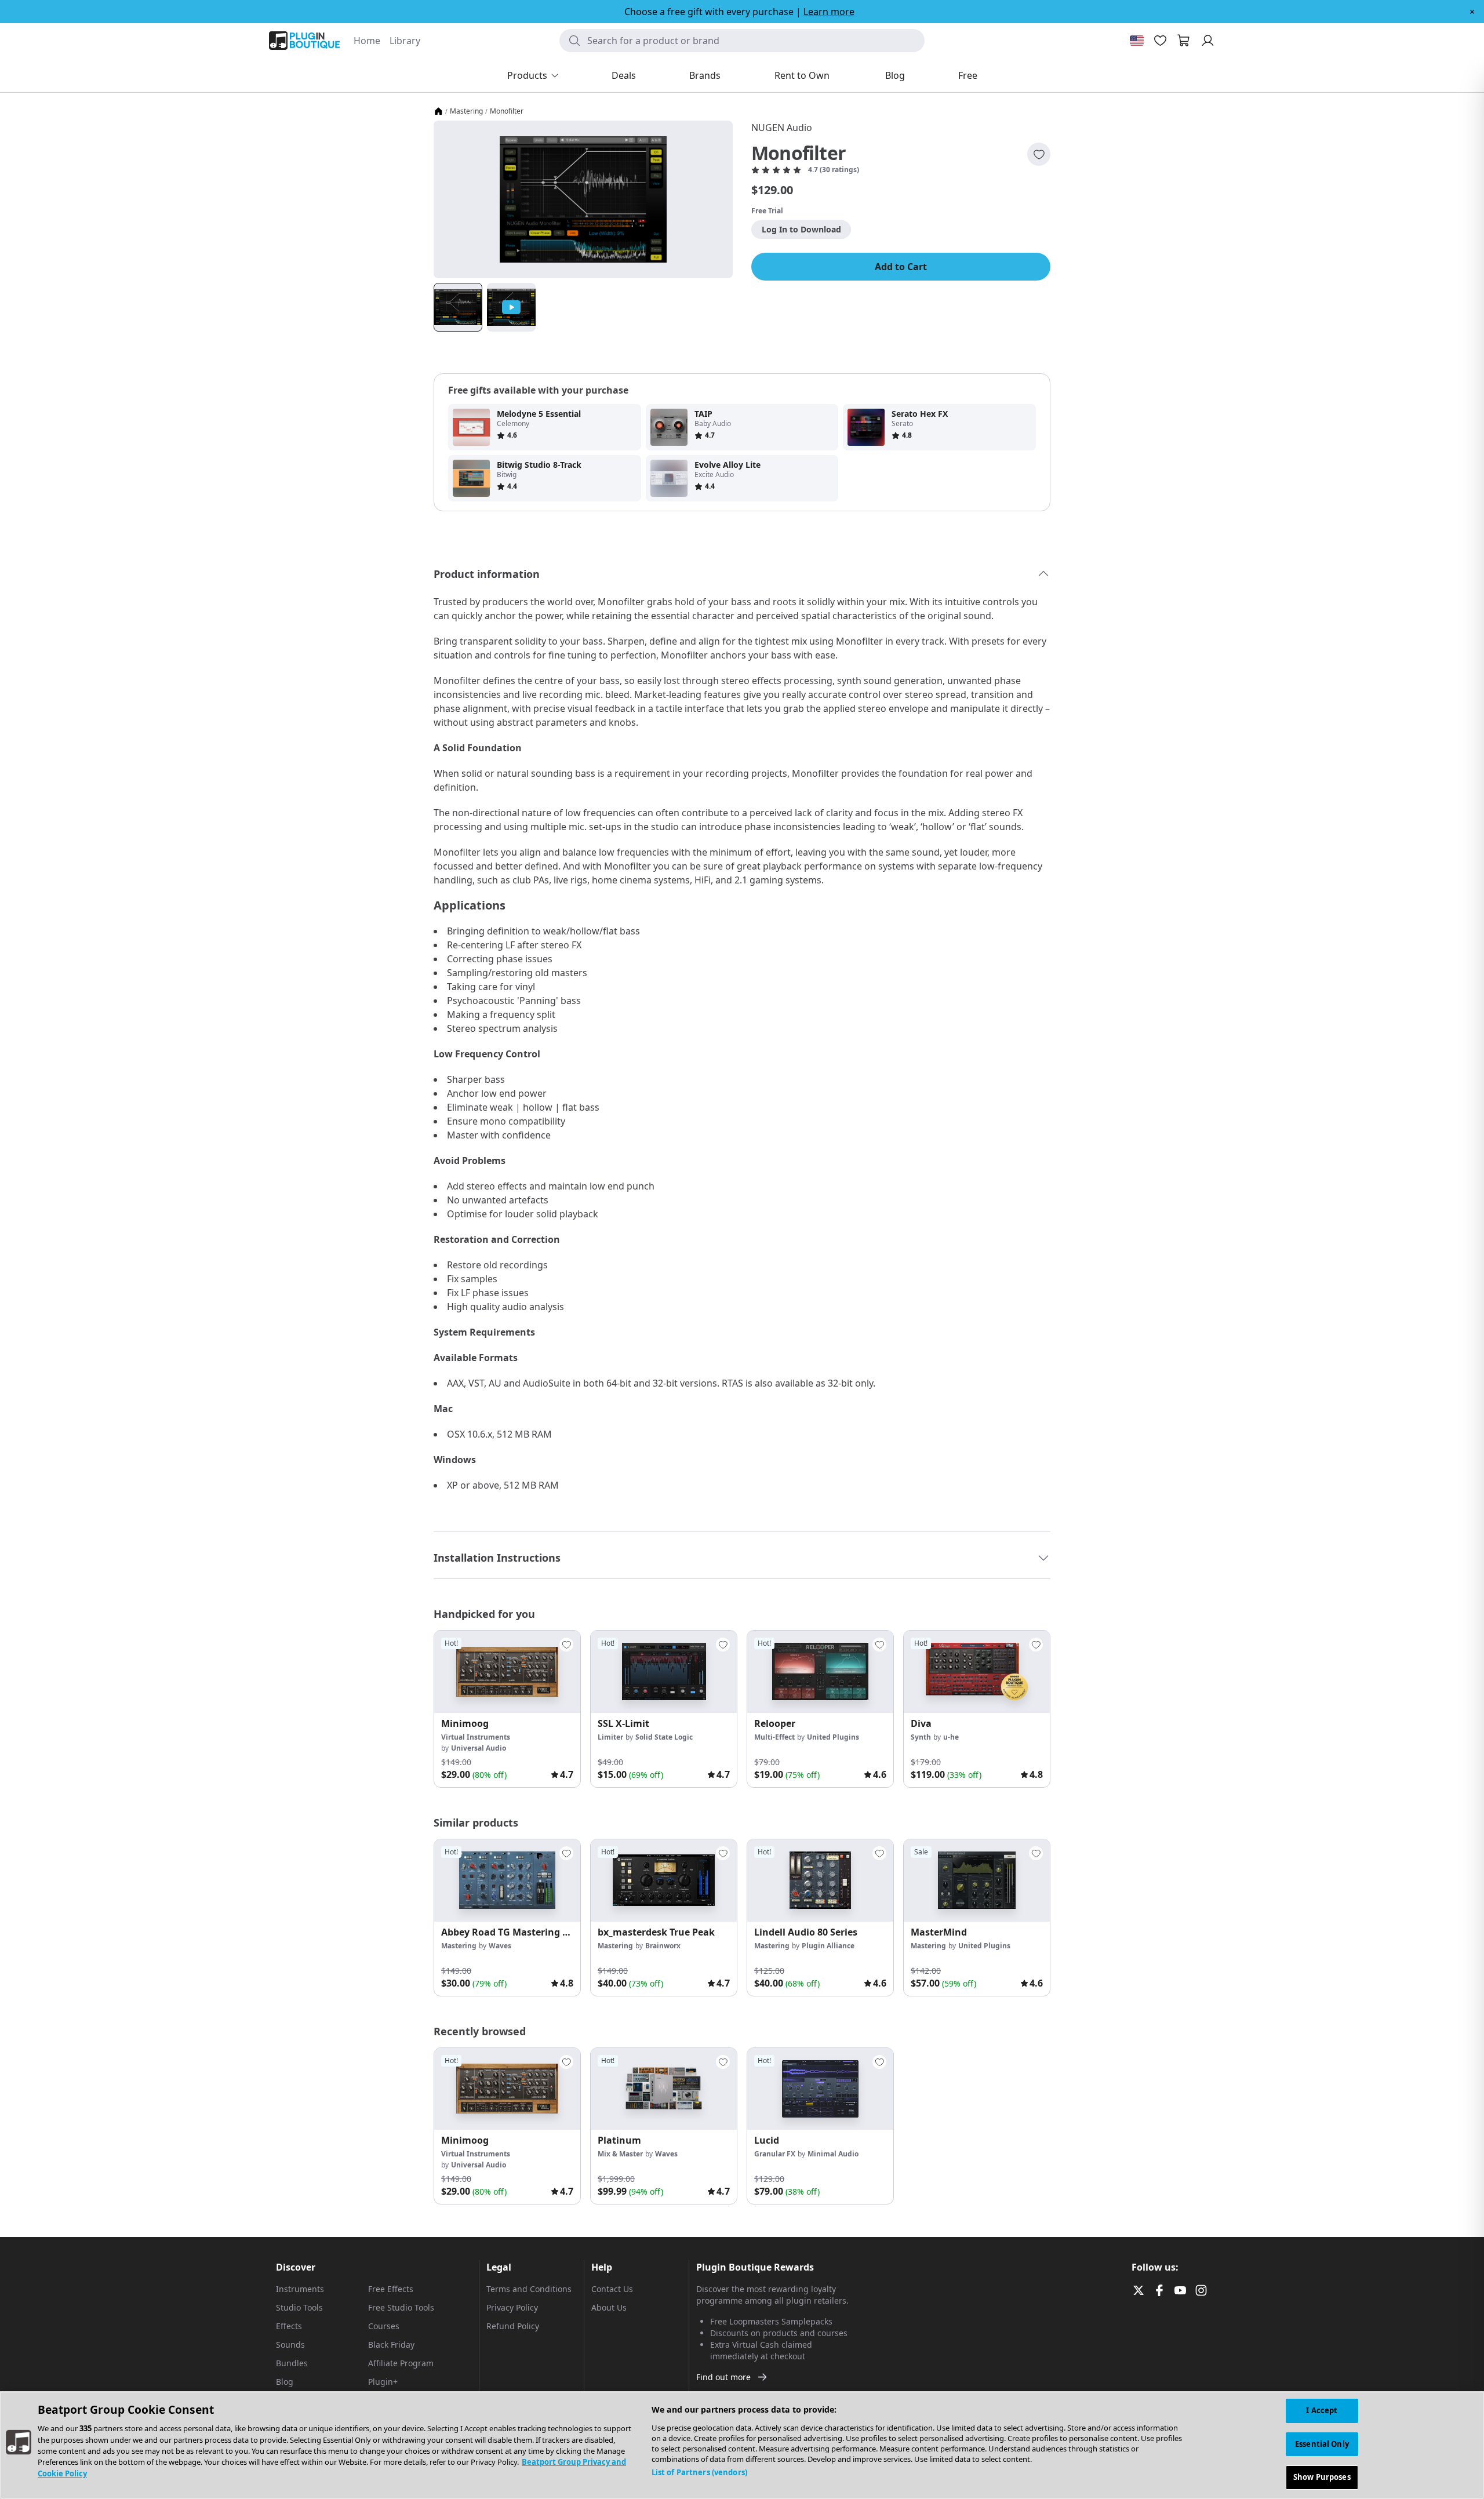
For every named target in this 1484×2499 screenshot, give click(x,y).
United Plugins (833, 1737)
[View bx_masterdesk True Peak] (664, 1880)
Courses (384, 2326)
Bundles (292, 2363)
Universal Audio (479, 1748)
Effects (289, 2326)
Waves (500, 1946)
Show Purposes (1322, 2477)
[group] (507, 1709)
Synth (921, 1737)
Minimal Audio (833, 2154)
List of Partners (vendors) (699, 2472)
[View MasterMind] (977, 1880)
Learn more (829, 12)
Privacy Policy (512, 2307)
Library (405, 41)
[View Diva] (977, 1672)
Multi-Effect (774, 1737)
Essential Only (1322, 2444)
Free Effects (391, 2289)
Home (367, 41)
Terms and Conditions (529, 2289)
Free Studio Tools (401, 2307)
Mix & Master (620, 2154)
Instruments (300, 2289)
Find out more (723, 2377)
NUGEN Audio (782, 128)
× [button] (1472, 12)
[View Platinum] (664, 2089)
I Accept (1322, 2410)
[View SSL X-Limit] (664, 1672)
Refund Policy (513, 2326)
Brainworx (663, 1946)
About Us (609, 2307)
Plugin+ (383, 2382)
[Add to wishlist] (1039, 154)
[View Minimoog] (507, 1672)
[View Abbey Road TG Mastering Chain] (507, 1880)
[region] (742, 2445)
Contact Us (612, 2289)
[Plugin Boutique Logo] (304, 41)
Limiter (610, 1737)
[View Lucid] (820, 2089)
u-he (951, 1737)
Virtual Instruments (476, 1737)
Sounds (290, 2345)
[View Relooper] (820, 1672)
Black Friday (391, 2345)
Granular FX (775, 2154)
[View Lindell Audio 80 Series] (820, 1880)
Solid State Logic (664, 1737)
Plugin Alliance (828, 1946)
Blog (285, 2382)
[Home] (438, 111)
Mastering (466, 111)
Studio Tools (299, 2307)
